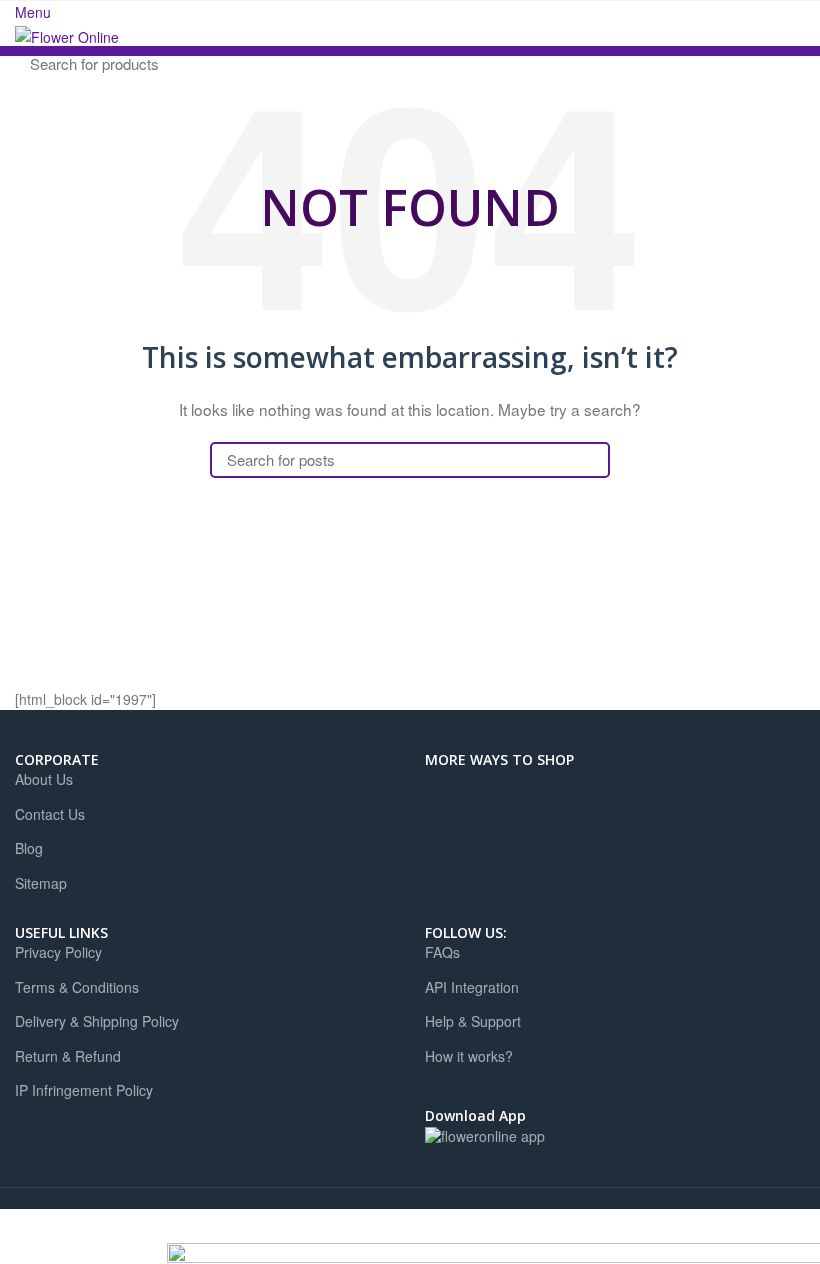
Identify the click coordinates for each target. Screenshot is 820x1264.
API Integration (472, 987)
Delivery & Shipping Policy (97, 1021)
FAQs (442, 952)
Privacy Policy (58, 952)
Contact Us (50, 814)
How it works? (469, 1056)
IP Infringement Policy (84, 1090)
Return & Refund (68, 1056)
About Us (44, 779)
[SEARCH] (778, 63)
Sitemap (41, 883)
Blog (29, 848)
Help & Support (473, 1021)
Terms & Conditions (77, 987)
